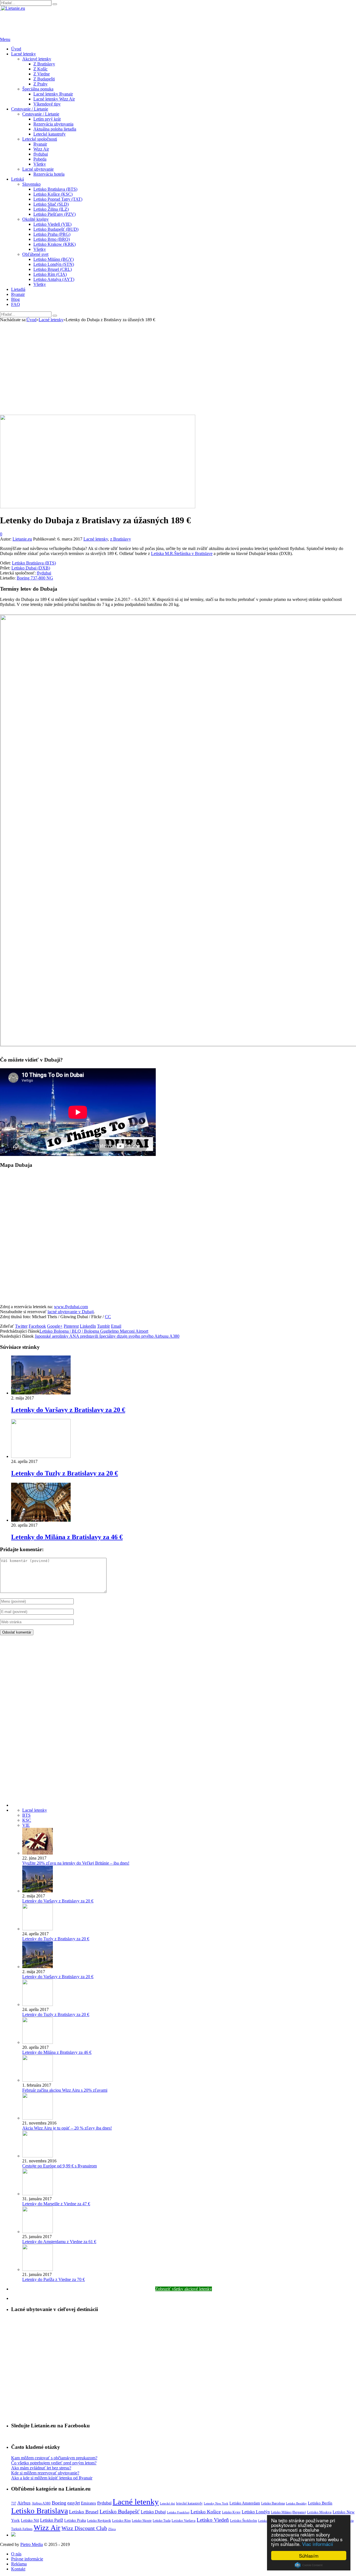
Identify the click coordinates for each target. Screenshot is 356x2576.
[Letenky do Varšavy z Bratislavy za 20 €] (41, 1393)
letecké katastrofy (189, 2503)
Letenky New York (216, 2503)
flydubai (41, 154)
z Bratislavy (121, 539)
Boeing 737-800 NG (35, 578)
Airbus (24, 2503)
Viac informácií (318, 2544)
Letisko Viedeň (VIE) (52, 224)
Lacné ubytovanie (38, 169)
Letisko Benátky (296, 2503)
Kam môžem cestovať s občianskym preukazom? (54, 2458)
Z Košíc (40, 69)
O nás (16, 2554)
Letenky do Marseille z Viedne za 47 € (56, 2204)
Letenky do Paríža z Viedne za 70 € (54, 2279)
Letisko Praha (75, 2520)
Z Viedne (42, 74)
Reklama (19, 2564)
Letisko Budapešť (120, 2511)
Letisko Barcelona (273, 2503)
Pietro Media (32, 2544)
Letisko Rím (121, 2520)
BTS (26, 1815)
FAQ (16, 304)
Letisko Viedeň (213, 2520)
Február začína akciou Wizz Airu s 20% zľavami (65, 2090)
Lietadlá (18, 289)
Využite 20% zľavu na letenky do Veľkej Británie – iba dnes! (76, 1863)
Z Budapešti (44, 79)
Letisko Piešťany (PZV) (55, 214)
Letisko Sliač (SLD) (51, 204)
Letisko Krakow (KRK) (55, 244)
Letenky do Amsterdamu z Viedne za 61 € (59, 2242)
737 (14, 2503)
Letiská (18, 179)
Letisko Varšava (184, 2520)
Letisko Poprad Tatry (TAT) (58, 199)
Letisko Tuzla (162, 2521)
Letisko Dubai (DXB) (31, 568)
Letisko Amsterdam (245, 2503)
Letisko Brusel (84, 2512)
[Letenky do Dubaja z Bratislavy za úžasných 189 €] (98, 507)
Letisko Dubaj (153, 2512)
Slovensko (31, 184)
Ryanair (40, 144)
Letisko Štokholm (243, 2520)
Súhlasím (309, 2556)
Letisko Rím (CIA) (50, 274)
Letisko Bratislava (39, 2511)
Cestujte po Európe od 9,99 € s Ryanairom (60, 2166)
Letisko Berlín (320, 2503)
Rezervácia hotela (49, 174)
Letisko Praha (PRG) (52, 234)
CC (108, 1317)
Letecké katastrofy (50, 134)
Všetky (40, 164)
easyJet (74, 2503)
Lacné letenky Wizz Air (54, 99)
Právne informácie (27, 2559)
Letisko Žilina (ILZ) (51, 209)
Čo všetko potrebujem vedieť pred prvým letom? (54, 2463)
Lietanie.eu (22, 539)
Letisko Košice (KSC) (53, 194)
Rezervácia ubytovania (53, 124)
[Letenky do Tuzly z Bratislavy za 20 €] (41, 1456)
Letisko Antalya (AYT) (54, 279)
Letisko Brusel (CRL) (53, 269)
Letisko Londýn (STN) (54, 264)
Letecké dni (167, 2503)
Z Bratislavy (44, 64)
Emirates (88, 2503)
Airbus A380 (41, 2503)
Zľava (112, 2529)
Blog (15, 299)
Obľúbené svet (35, 254)
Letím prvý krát (47, 119)
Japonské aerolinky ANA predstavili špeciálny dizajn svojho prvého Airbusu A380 (107, 1336)
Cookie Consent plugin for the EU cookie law (309, 2565)
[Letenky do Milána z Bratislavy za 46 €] (41, 1520)
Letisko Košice (206, 2512)
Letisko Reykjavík (99, 2521)
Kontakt (18, 2569)
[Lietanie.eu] (13, 8)
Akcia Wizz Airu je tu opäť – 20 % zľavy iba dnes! (67, 2128)
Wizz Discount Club (84, 2528)
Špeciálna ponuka (38, 89)
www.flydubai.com (71, 1307)
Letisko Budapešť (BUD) (56, 229)
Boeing (59, 2503)
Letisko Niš (30, 2520)
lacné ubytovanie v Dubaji (71, 1312)
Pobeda (40, 159)
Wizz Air (41, 149)
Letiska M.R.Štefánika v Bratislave (182, 553)
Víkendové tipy (47, 104)
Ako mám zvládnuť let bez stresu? (41, 2468)
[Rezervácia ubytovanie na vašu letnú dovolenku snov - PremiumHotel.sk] (13, 2535)
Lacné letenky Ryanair (53, 94)
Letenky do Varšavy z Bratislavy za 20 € (68, 1410)
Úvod (16, 49)
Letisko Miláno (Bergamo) (288, 2512)
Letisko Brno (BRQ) (52, 239)
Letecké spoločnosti (40, 139)
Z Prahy (40, 84)
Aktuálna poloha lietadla (55, 129)
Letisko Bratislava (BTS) (55, 189)
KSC (27, 1820)
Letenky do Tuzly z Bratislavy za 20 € (65, 1473)
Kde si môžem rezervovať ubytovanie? (45, 2473)
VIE (26, 1825)
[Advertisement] (178, 373)
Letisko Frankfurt (178, 2512)
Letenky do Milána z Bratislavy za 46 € (67, 1537)
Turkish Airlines (22, 2529)
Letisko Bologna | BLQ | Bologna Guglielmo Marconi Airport (94, 1331)
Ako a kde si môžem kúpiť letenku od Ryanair (52, 2478)
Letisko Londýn (256, 2512)
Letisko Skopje (142, 2521)
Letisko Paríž (52, 2520)
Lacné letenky (24, 54)
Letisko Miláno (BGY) (54, 259)
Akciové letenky (37, 59)
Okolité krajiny (35, 219)
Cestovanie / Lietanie (30, 109)
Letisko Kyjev (231, 2512)
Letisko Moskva (319, 2512)
